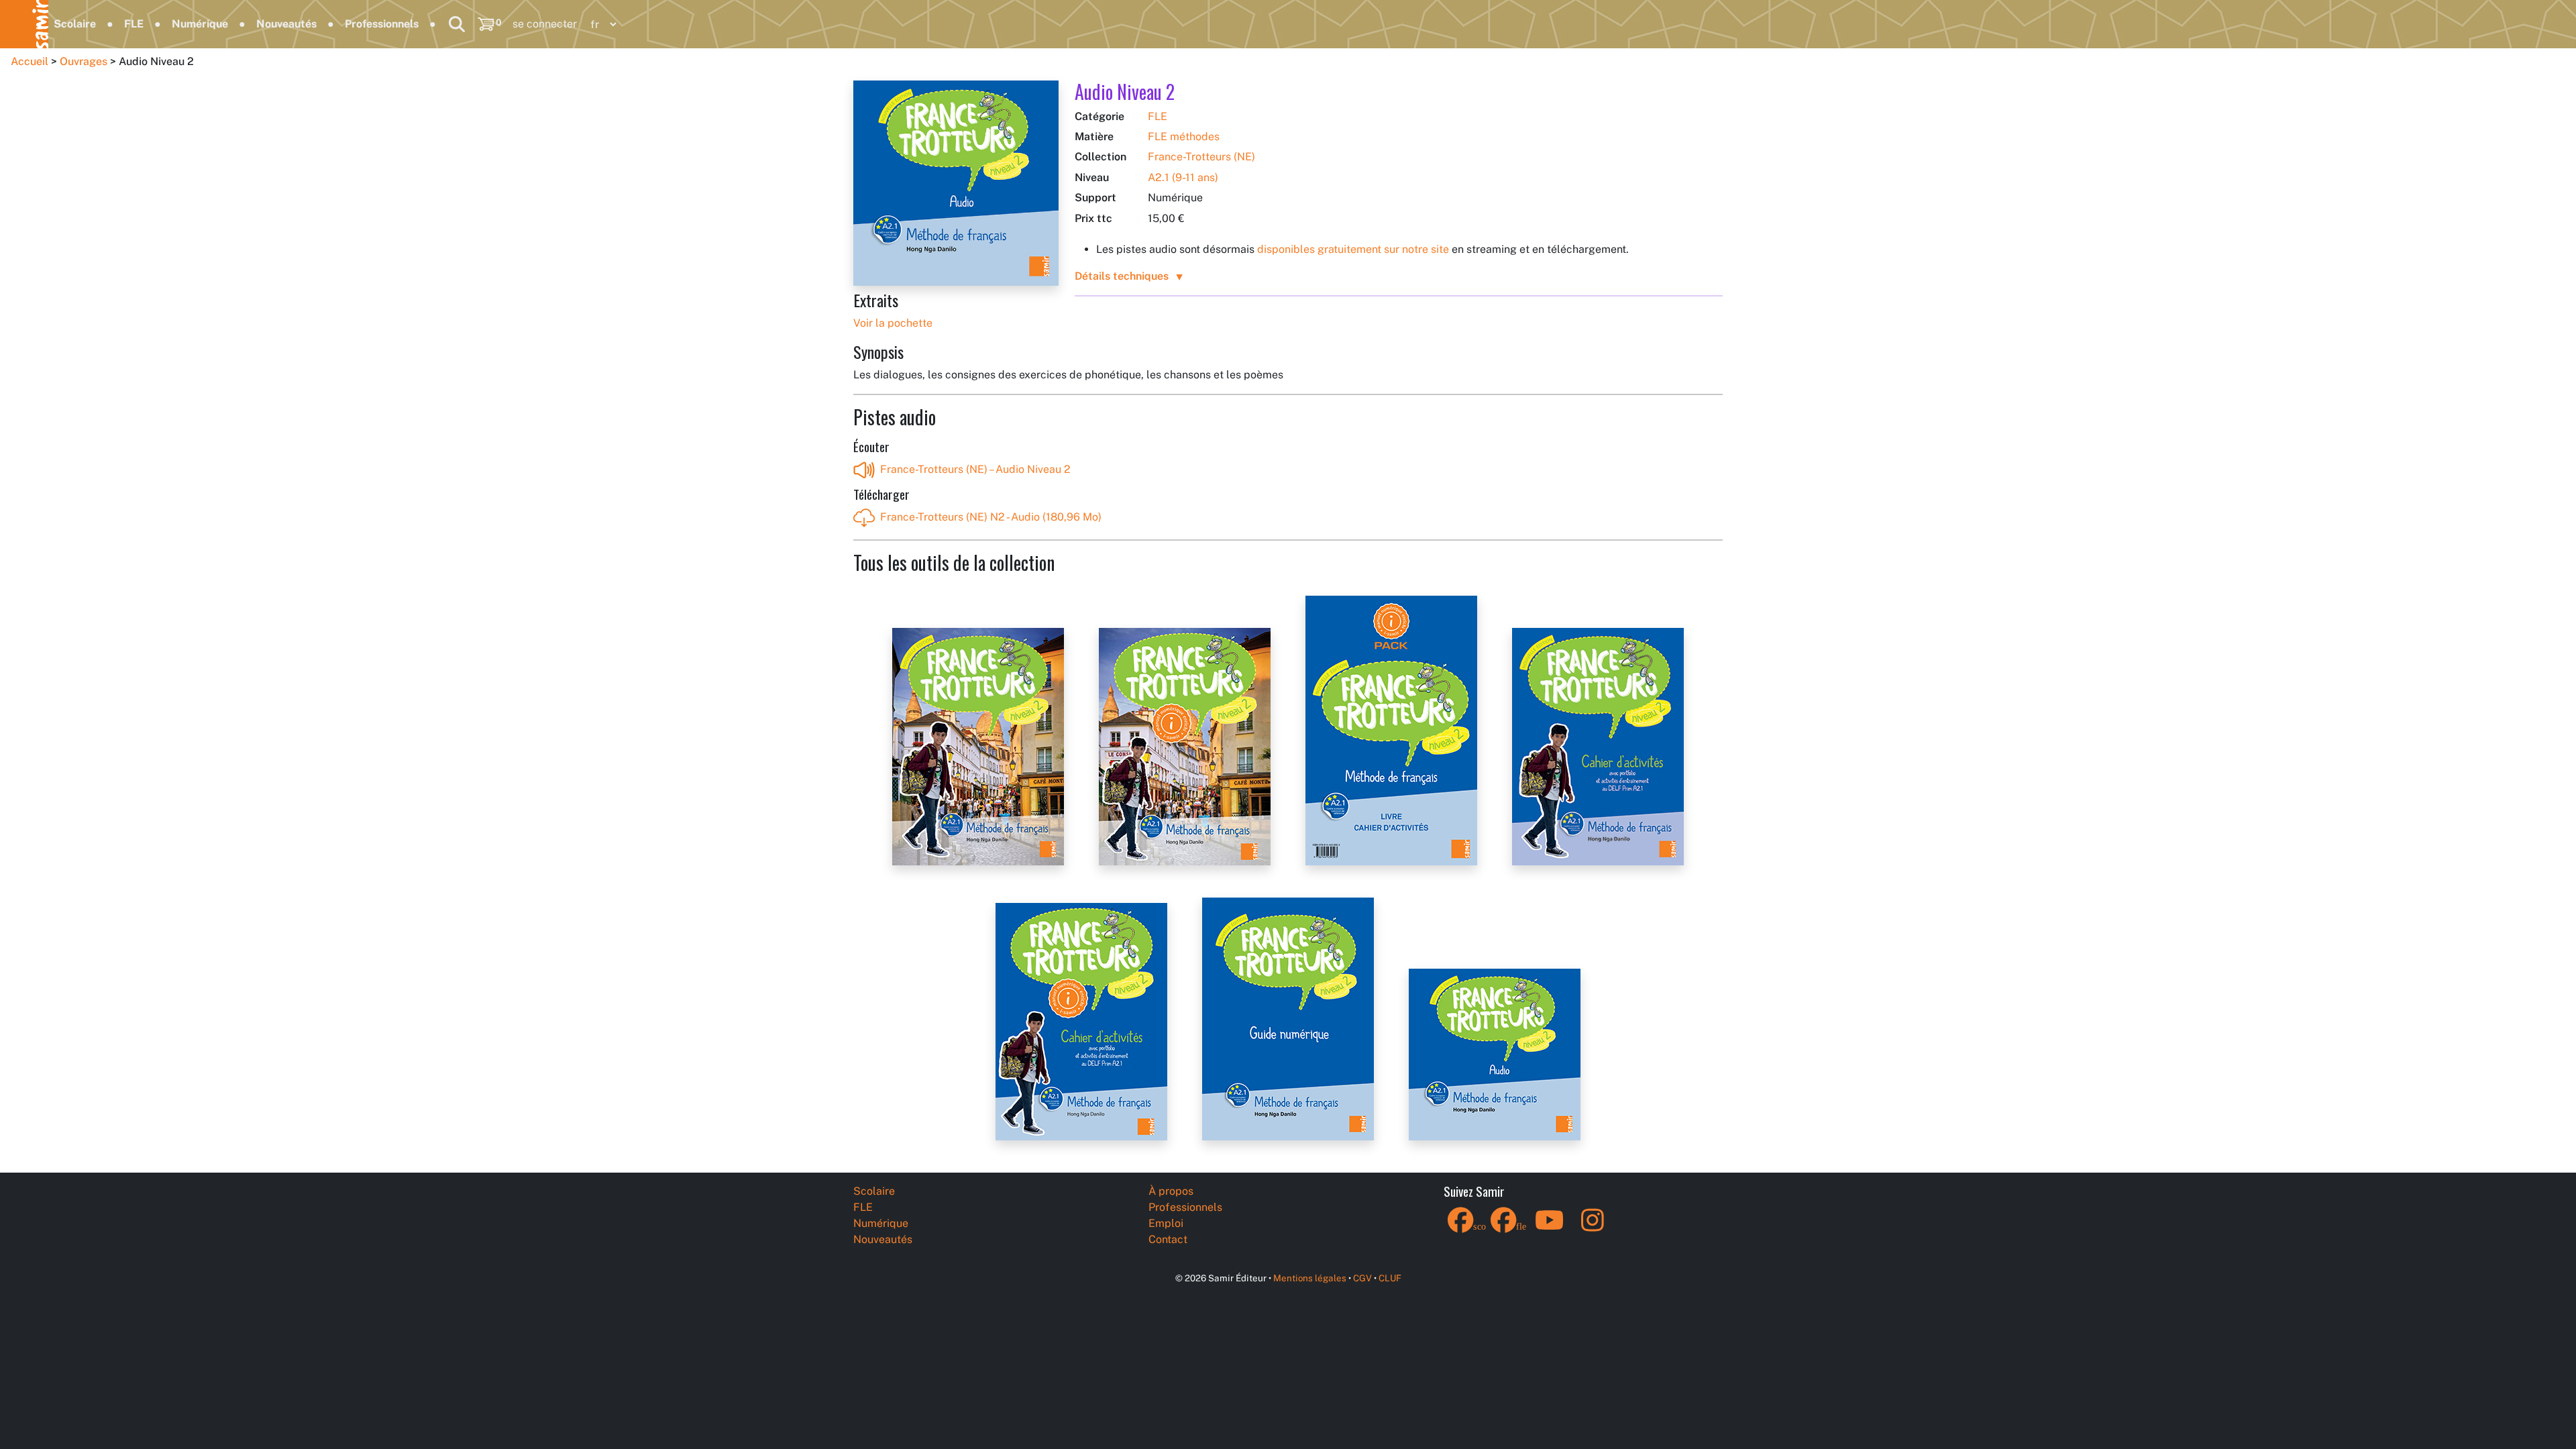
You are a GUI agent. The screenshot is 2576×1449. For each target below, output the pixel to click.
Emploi (1166, 1223)
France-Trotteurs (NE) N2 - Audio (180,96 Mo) (991, 517)
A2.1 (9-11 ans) (1183, 177)
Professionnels (382, 24)
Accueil (30, 61)
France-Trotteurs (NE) (1201, 157)
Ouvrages (84, 61)
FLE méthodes (1184, 137)
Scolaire (75, 24)
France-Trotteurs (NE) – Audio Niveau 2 (975, 469)
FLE (134, 24)
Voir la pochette (893, 323)
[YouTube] (1550, 1229)
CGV (1362, 1278)
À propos (1171, 1191)
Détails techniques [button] (1122, 276)
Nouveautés (286, 24)
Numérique (200, 24)
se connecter (545, 24)
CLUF (1390, 1278)
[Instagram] (1593, 1229)
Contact (1168, 1239)
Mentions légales (1310, 1278)
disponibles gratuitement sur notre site (1353, 249)
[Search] (457, 24)
